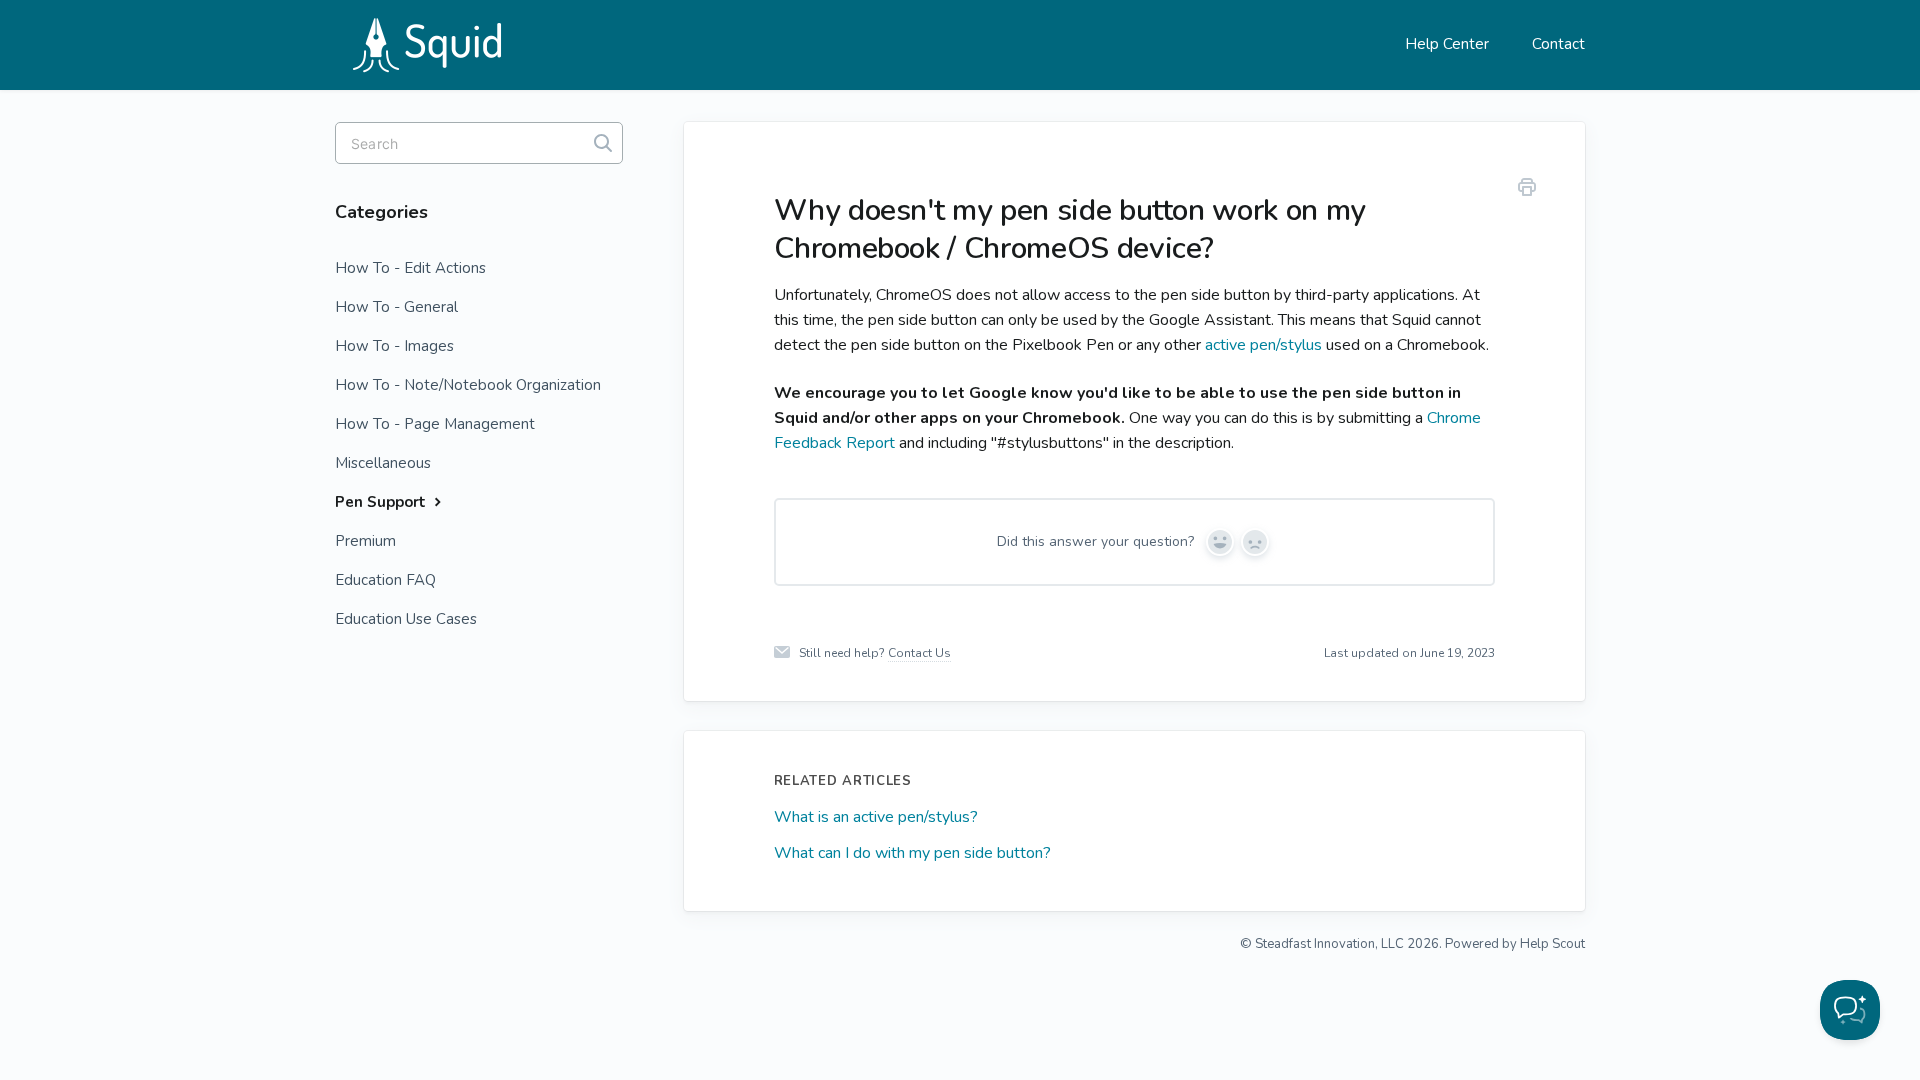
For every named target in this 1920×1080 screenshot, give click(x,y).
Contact (1558, 44)
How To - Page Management (435, 424)
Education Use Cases (406, 619)
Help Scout (1552, 944)
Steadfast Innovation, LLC (1329, 944)
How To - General (396, 307)
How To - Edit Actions (410, 268)
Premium (365, 541)
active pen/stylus (1263, 345)
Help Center (1447, 44)
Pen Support (382, 502)
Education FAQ (385, 580)
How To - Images (394, 346)
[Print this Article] (1527, 190)
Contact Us (919, 653)
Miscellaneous (383, 463)
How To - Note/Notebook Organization (468, 385)
